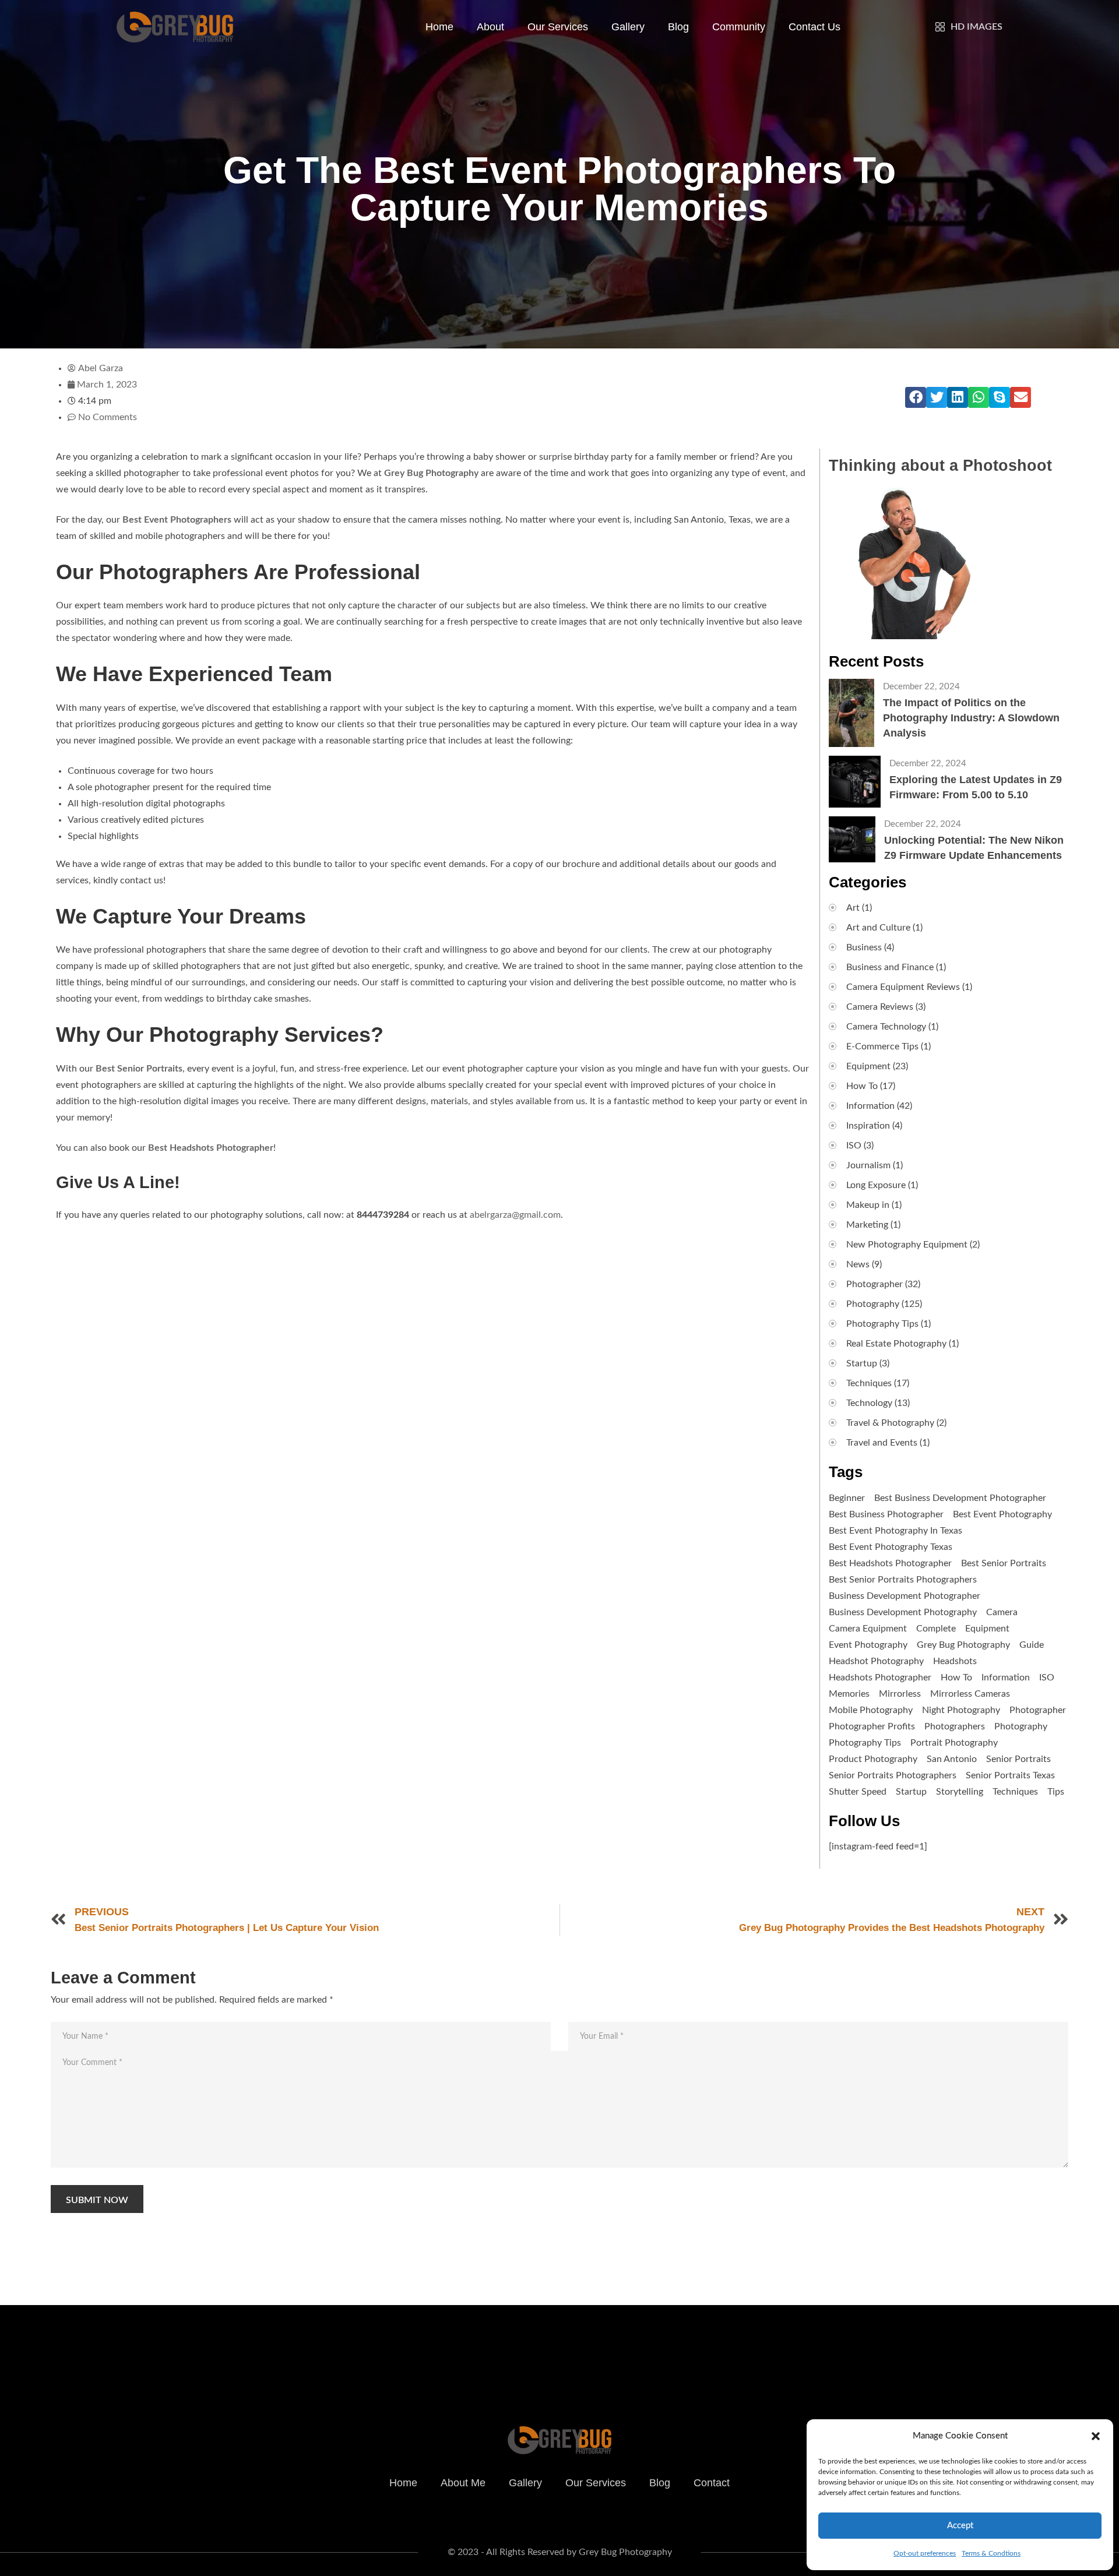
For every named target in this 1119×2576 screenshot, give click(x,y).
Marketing (867, 1225)
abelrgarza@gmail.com (515, 1215)
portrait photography (954, 1743)
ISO (854, 1146)
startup (911, 1792)
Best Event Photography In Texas (895, 1531)
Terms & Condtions (991, 2553)
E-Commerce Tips (882, 1046)
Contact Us (814, 27)
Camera (1002, 1612)
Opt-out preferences (925, 2553)
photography (1021, 1726)
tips (1056, 1792)
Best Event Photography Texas (891, 1547)
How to (956, 1678)
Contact (712, 2483)
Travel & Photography (890, 1423)
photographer (1038, 1710)
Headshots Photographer (880, 1678)
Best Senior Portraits (1004, 1563)
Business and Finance (890, 967)
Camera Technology (886, 1027)
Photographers (955, 1726)
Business (864, 947)
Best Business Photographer (886, 1514)
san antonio (952, 1759)
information (1006, 1678)
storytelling (960, 1792)
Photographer (875, 1284)
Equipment (868, 1066)
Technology (869, 1403)
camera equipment (868, 1629)
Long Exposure (876, 1185)
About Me (463, 2483)
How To (862, 1086)
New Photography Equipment (907, 1245)
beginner (847, 1498)
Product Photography (873, 1759)
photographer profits (872, 1726)
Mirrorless (900, 1694)
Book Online (773, 2339)
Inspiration (868, 1126)
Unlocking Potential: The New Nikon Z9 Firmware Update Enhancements (974, 848)
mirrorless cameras (970, 1694)
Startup (862, 1363)
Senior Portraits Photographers (893, 1775)
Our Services (558, 27)
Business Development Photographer (905, 1596)
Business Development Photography (903, 1612)
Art (853, 908)
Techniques (869, 1383)
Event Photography (868, 1645)
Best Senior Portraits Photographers (903, 1580)
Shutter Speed (858, 1792)
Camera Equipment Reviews (903, 987)
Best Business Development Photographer (960, 1498)
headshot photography (876, 1661)
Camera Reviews (880, 1007)
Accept (960, 2526)
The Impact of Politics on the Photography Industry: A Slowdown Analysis (971, 718)
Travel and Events (882, 1443)
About (490, 27)
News (858, 1264)
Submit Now (97, 2200)
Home (439, 27)
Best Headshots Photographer (211, 1148)
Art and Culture (878, 928)
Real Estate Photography (896, 1344)
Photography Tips (882, 1324)
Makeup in (868, 1205)
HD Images (977, 27)
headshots (955, 1661)
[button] (1096, 2436)
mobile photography (871, 1710)
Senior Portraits (1018, 1759)
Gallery (628, 27)
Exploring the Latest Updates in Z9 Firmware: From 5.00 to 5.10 (976, 787)
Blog (678, 27)
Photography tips (865, 1743)
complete (936, 1629)
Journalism (868, 1165)
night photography (961, 1710)
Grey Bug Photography (963, 1645)
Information (870, 1106)
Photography (873, 1304)
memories (849, 1694)
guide (1032, 1645)
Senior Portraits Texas (1010, 1775)
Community (739, 27)
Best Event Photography (1002, 1514)
